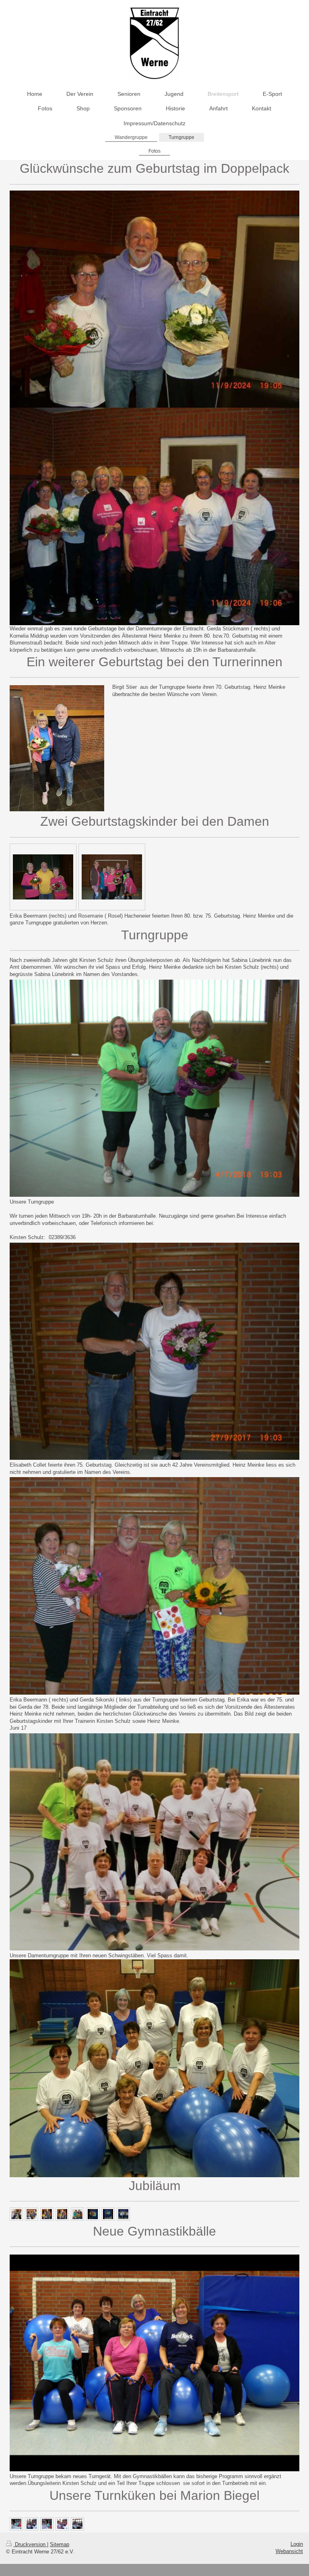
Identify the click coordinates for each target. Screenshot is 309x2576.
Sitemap (60, 2544)
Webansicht (289, 2551)
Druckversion (30, 2544)
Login (297, 2544)
